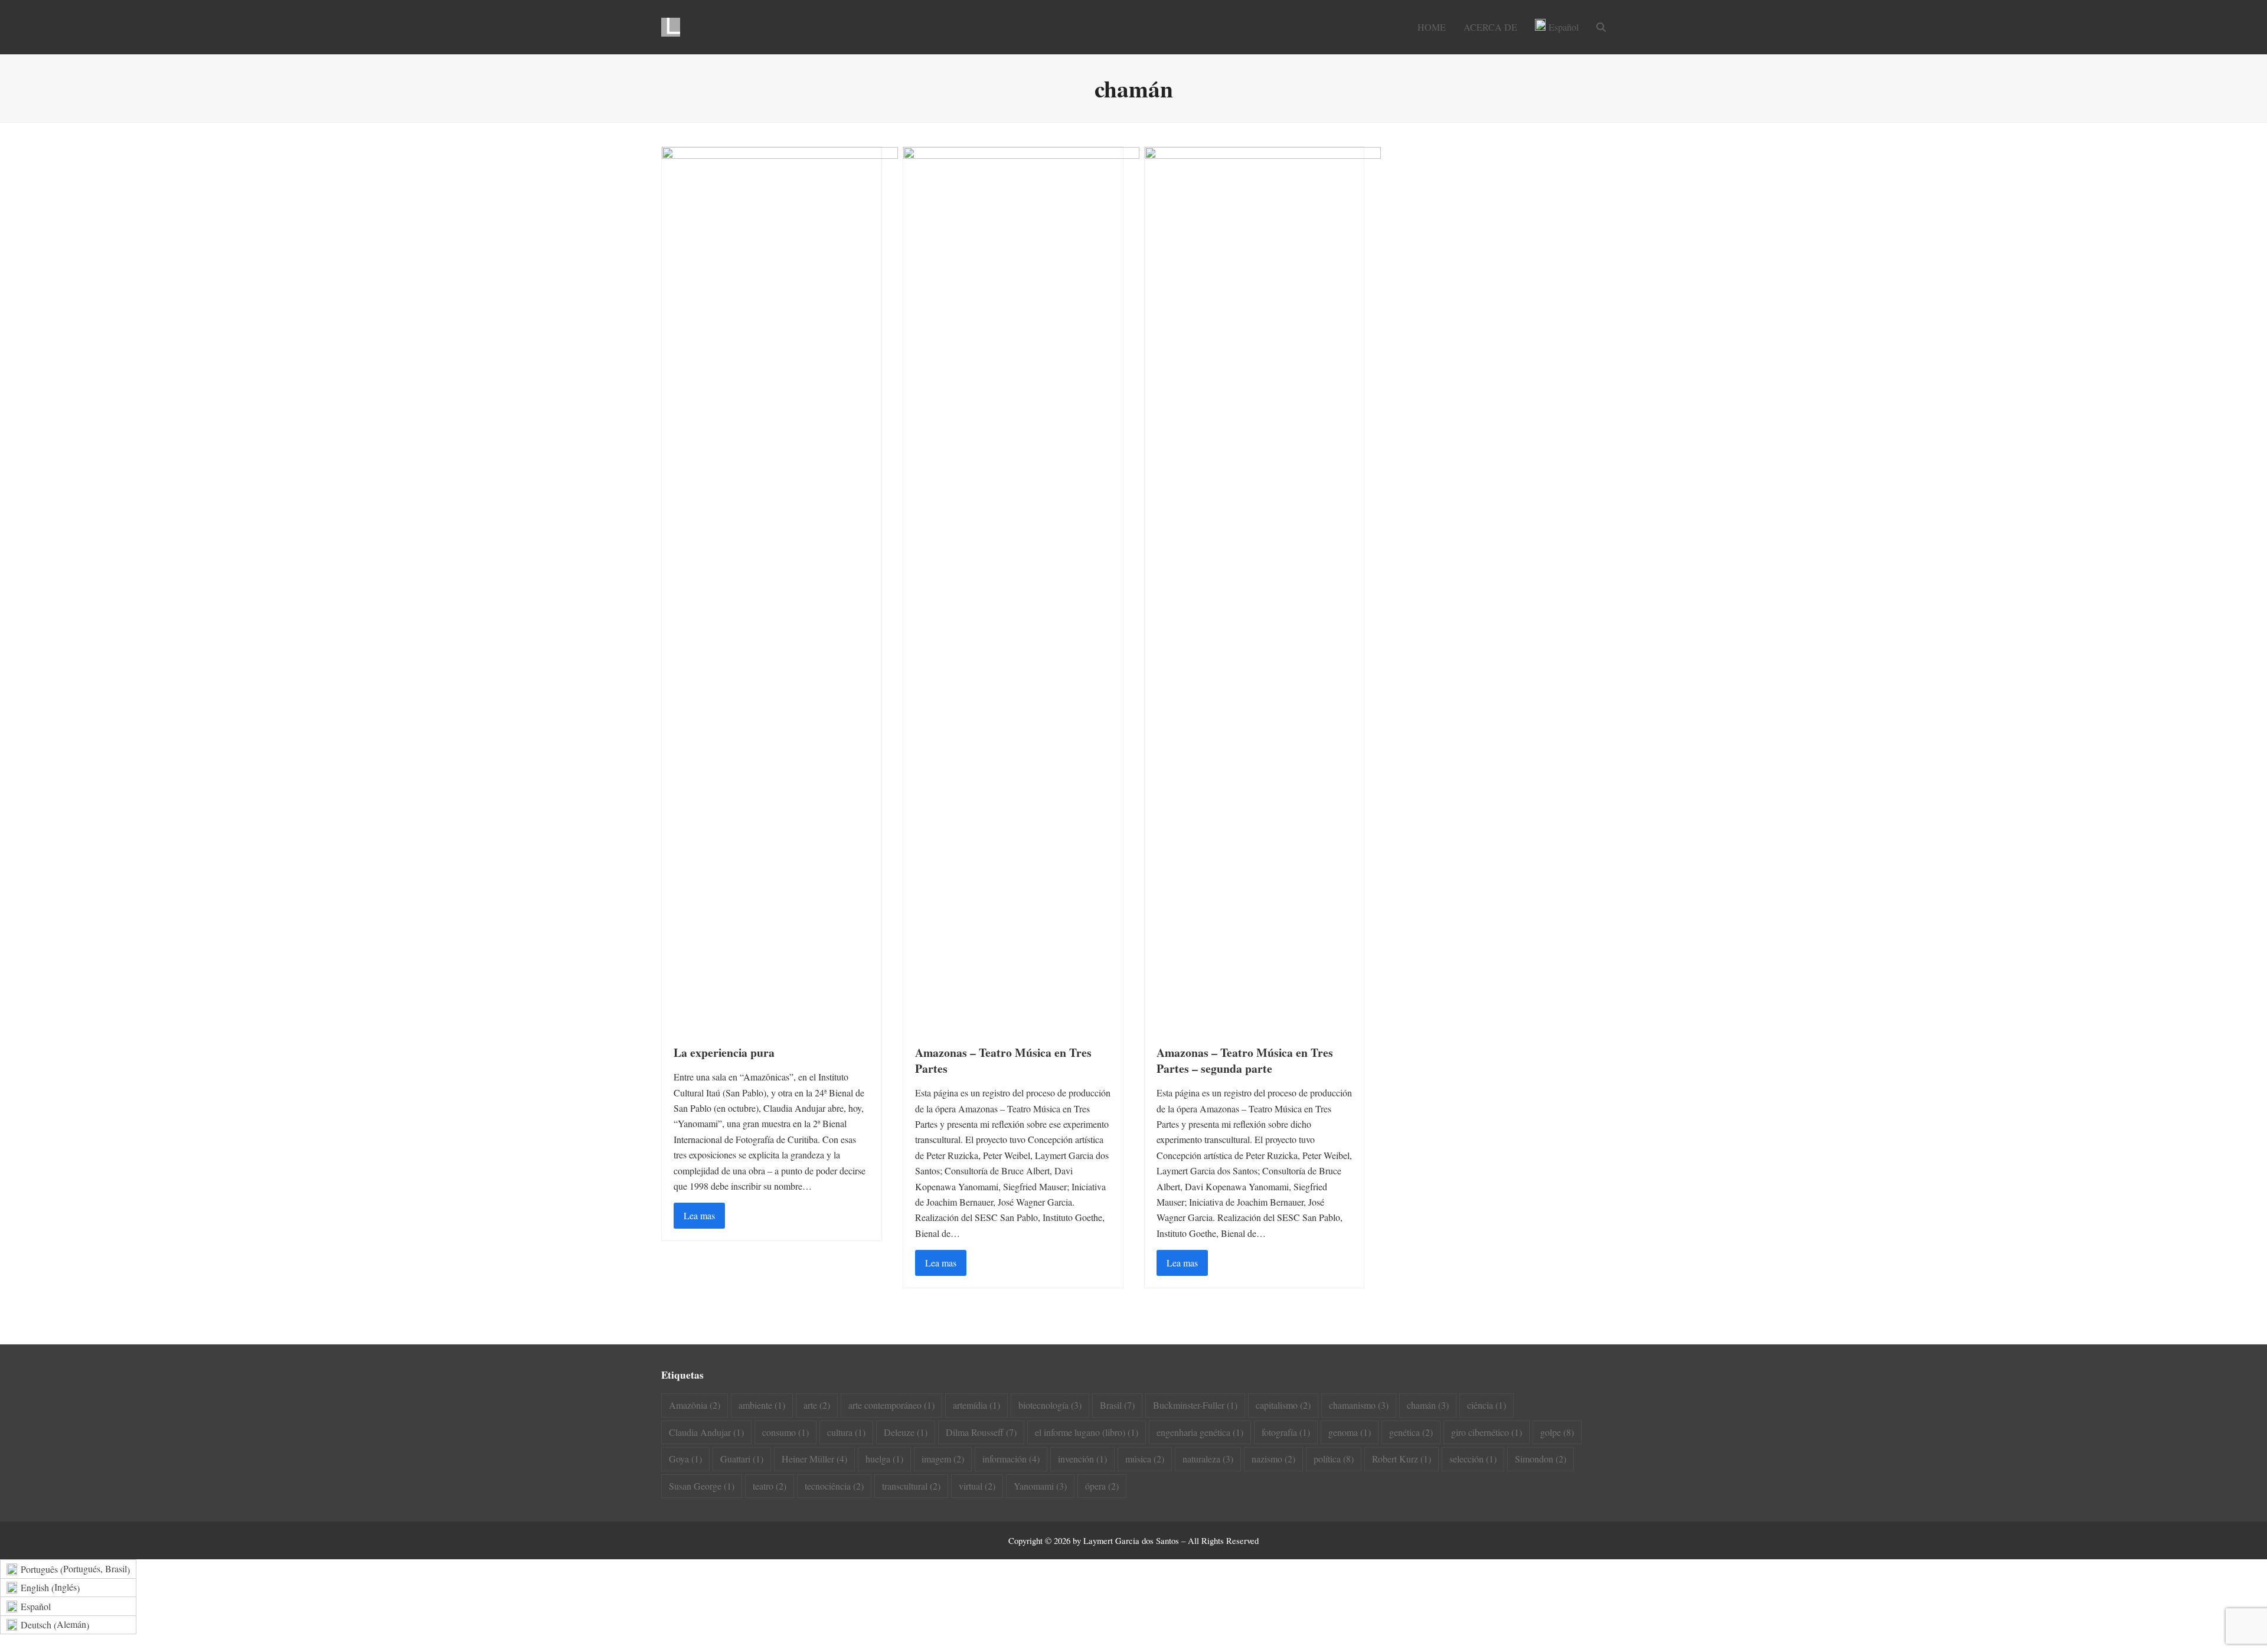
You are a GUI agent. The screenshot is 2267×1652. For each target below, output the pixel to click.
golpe (1557, 1432)
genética (1411, 1432)
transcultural (911, 1486)
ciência (1487, 1405)
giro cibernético (1487, 1432)
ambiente (762, 1405)
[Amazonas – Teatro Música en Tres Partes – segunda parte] (1263, 588)
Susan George (702, 1486)
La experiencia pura (724, 1052)
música (1145, 1459)
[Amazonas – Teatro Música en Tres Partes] (1021, 588)
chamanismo (1359, 1405)
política (1334, 1459)
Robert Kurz (1402, 1459)
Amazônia (695, 1405)
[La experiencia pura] (780, 588)
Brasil (1117, 1405)
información (1011, 1459)
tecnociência (834, 1486)
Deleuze (906, 1432)
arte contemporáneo (891, 1405)
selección (1473, 1459)
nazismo (1273, 1459)
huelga (884, 1459)
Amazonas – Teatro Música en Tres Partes (1003, 1060)
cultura (846, 1432)
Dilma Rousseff (981, 1432)
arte (817, 1405)
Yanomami (1040, 1486)
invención (1082, 1459)
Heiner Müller (814, 1459)
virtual (977, 1486)
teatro (770, 1486)
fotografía (1286, 1432)
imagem (943, 1459)
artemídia (976, 1405)
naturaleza (1208, 1459)
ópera (1102, 1486)
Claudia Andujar (706, 1432)
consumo (785, 1432)
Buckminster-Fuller (1195, 1405)
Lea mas (699, 1215)
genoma (1350, 1432)
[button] (1601, 27)
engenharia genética (1200, 1432)
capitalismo (1283, 1405)
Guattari (742, 1459)
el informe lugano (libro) (1087, 1432)
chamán (1428, 1405)
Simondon (1541, 1459)
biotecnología (1050, 1405)
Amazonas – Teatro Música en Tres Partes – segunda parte (1245, 1060)
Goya (685, 1459)
